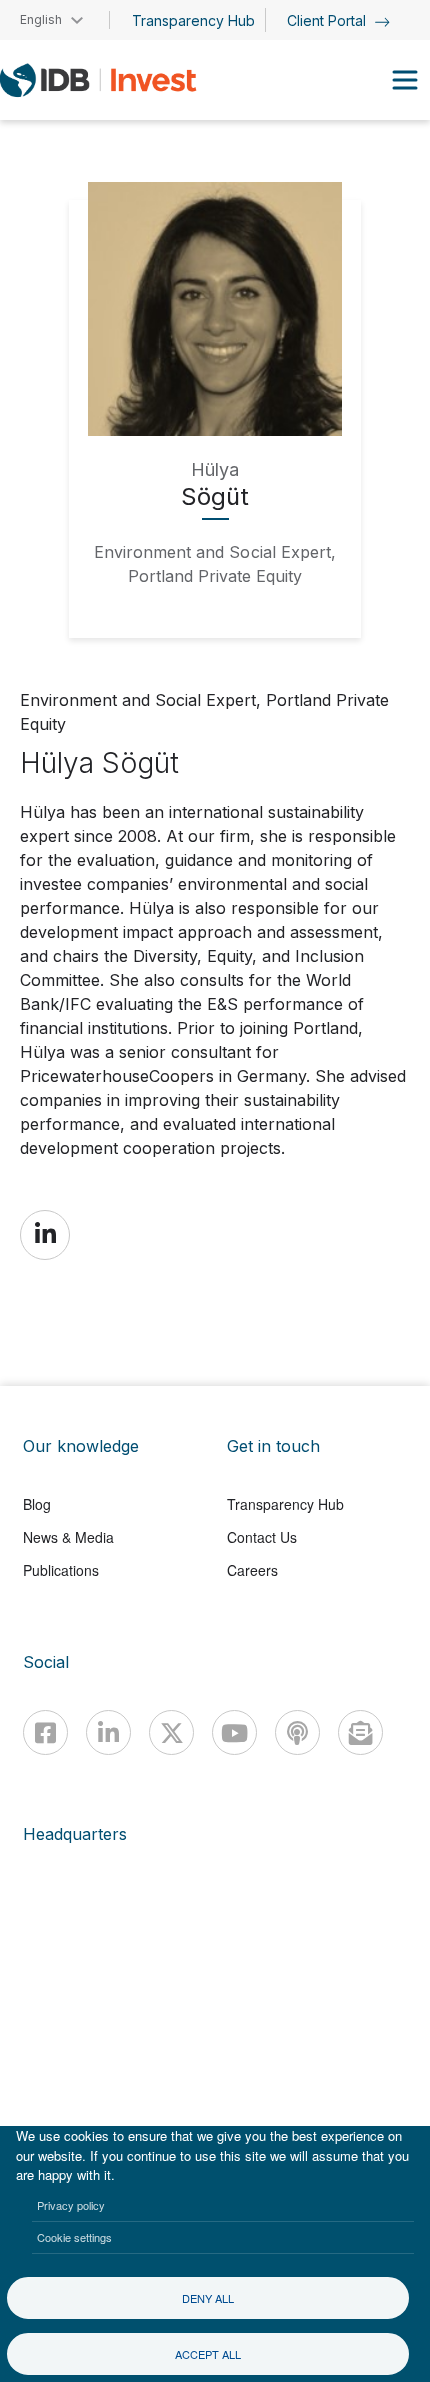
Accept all (208, 2354)
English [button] (41, 19)
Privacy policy (71, 2205)
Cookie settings (74, 2237)
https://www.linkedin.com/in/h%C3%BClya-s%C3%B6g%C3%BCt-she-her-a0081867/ (45, 1234)
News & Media (68, 1537)
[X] (171, 1732)
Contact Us (262, 1537)
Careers (252, 1570)
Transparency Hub (193, 20)
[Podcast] (297, 1732)
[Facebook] (45, 1732)
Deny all (208, 2298)
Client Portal (328, 20)
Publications (61, 1570)
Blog (37, 1504)
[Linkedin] (108, 1732)
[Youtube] (234, 1732)
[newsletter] (360, 1732)
